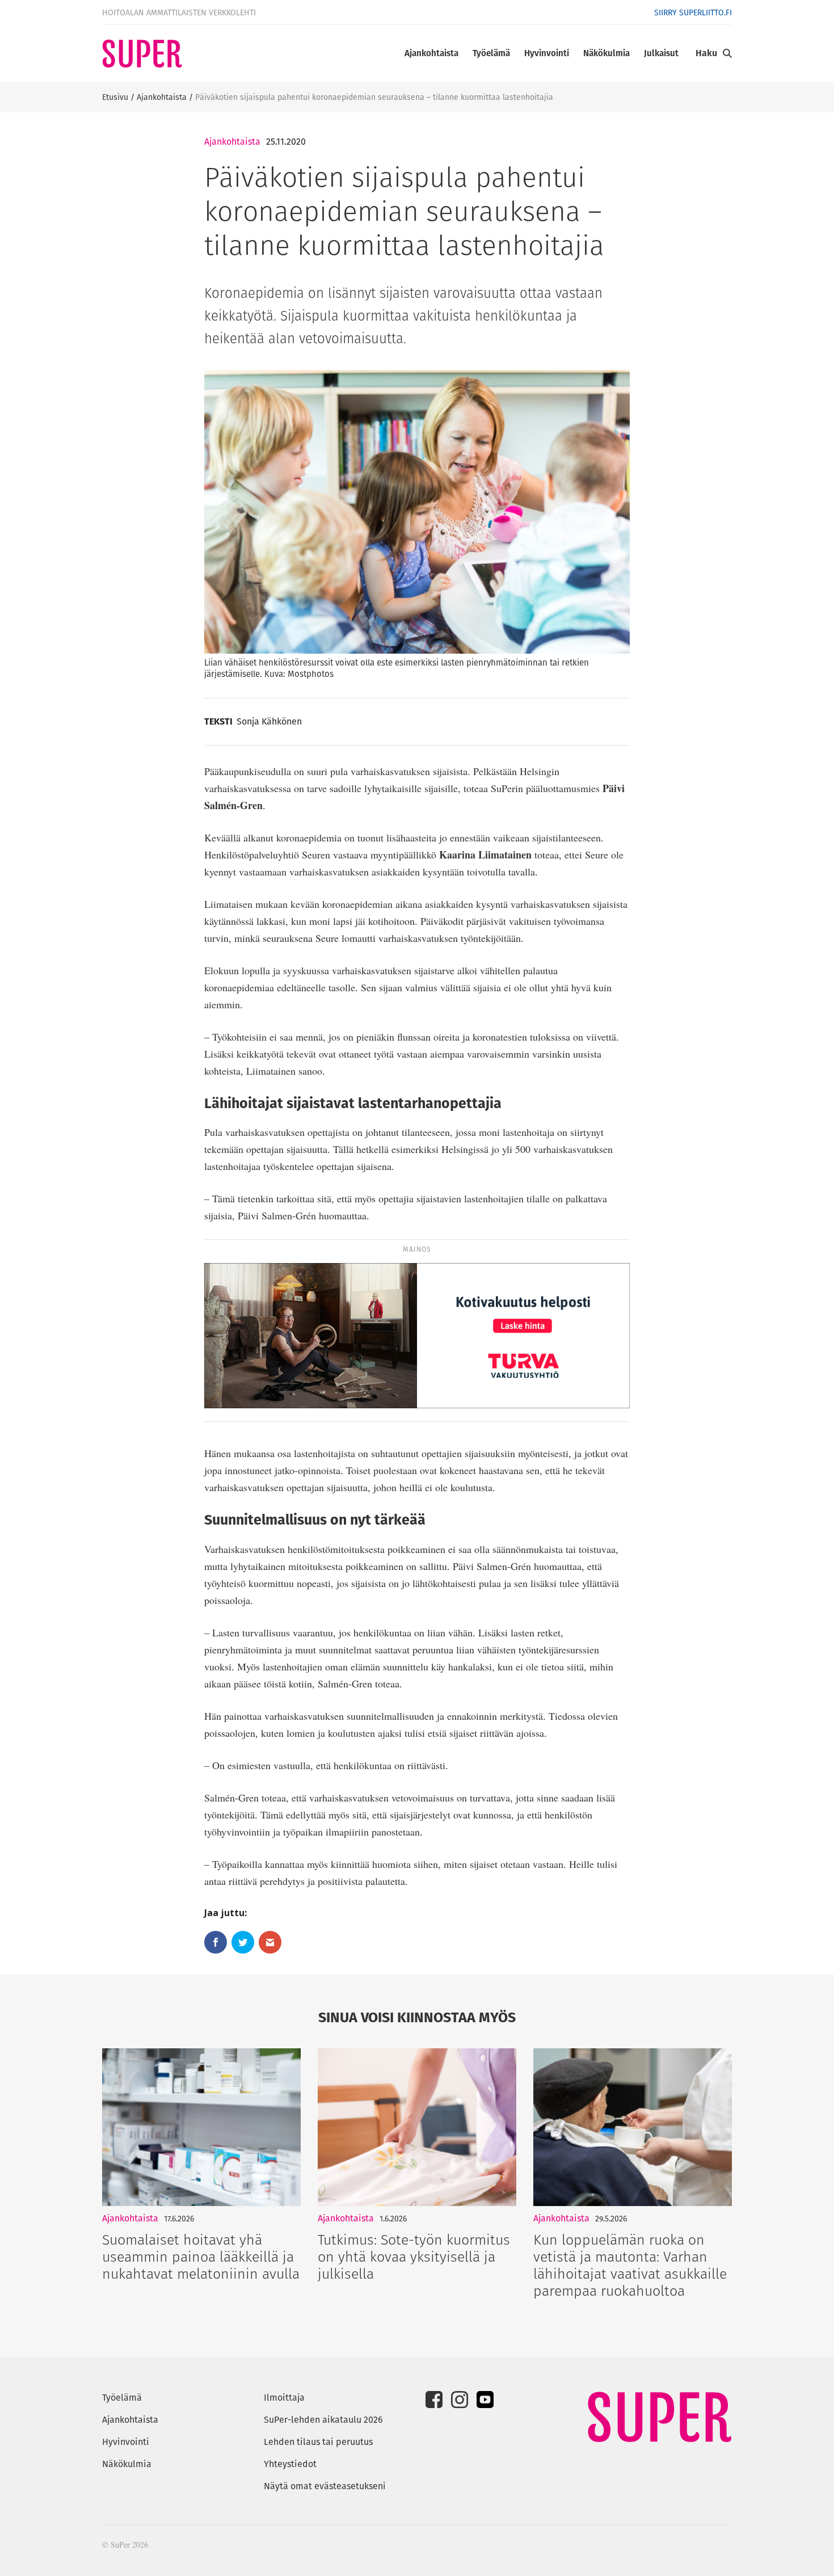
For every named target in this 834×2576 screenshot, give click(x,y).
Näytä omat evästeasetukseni (325, 2486)
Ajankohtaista (431, 53)
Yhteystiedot (290, 2464)
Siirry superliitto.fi (693, 12)
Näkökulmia (606, 53)
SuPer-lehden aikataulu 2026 (323, 2420)
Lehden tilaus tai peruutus (318, 2442)
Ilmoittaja (284, 2398)
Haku (706, 53)
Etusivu (115, 97)
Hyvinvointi (547, 53)
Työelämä (491, 53)
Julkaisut (661, 53)
